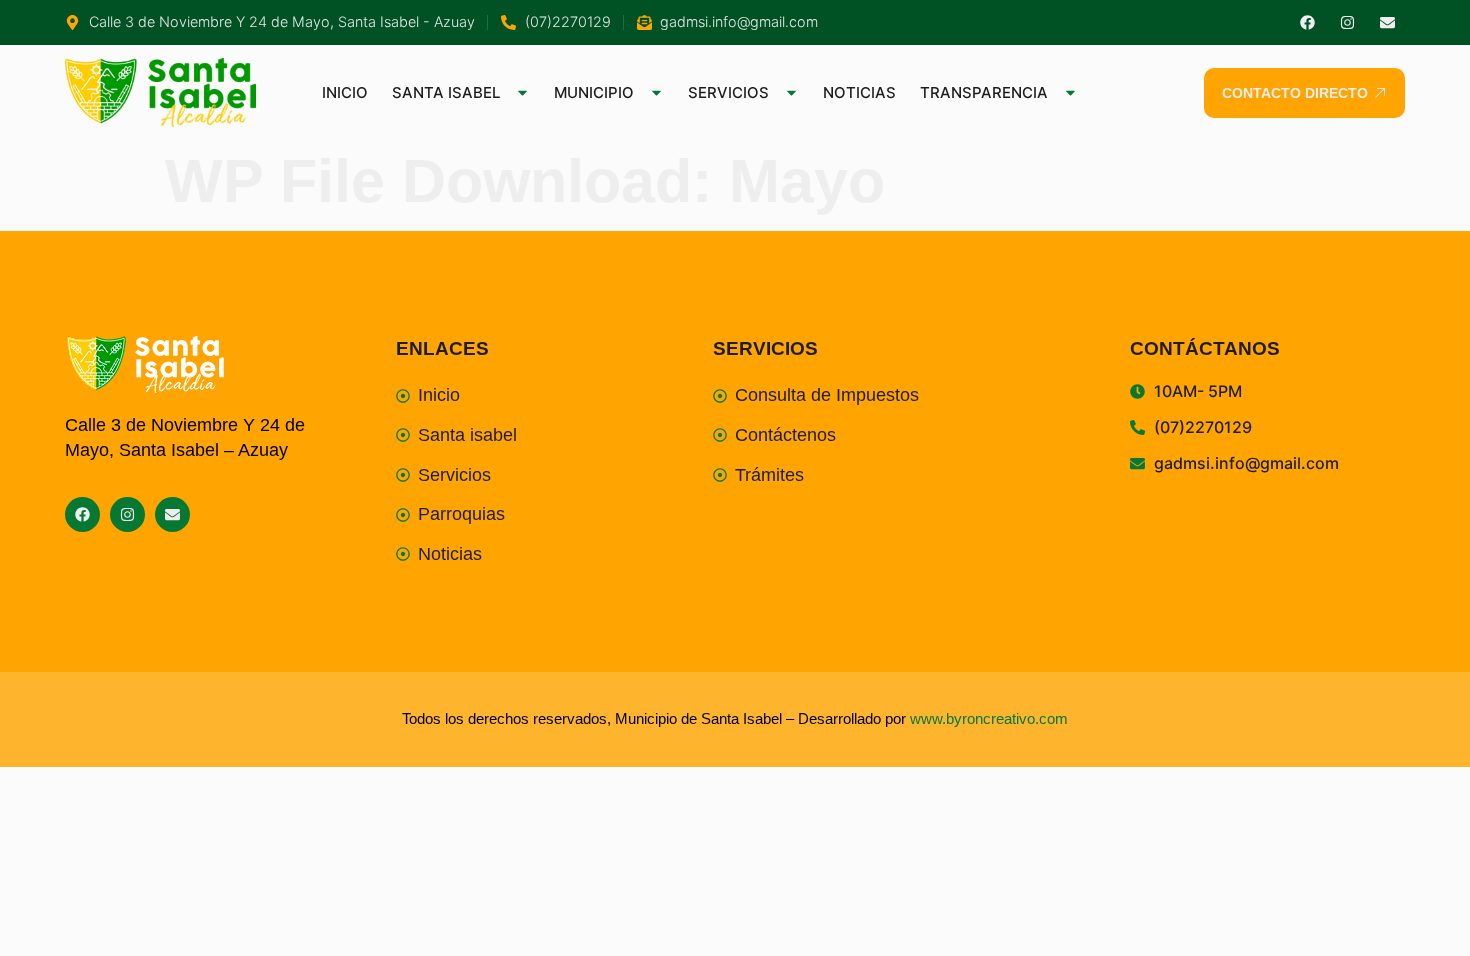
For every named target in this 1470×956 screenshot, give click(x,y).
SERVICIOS (728, 92)
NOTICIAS (859, 92)
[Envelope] (1387, 22)
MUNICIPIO (594, 92)
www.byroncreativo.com (989, 718)
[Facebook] (1307, 22)
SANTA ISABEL (446, 92)
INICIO (345, 92)
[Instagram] (1347, 22)
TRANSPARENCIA (984, 92)
